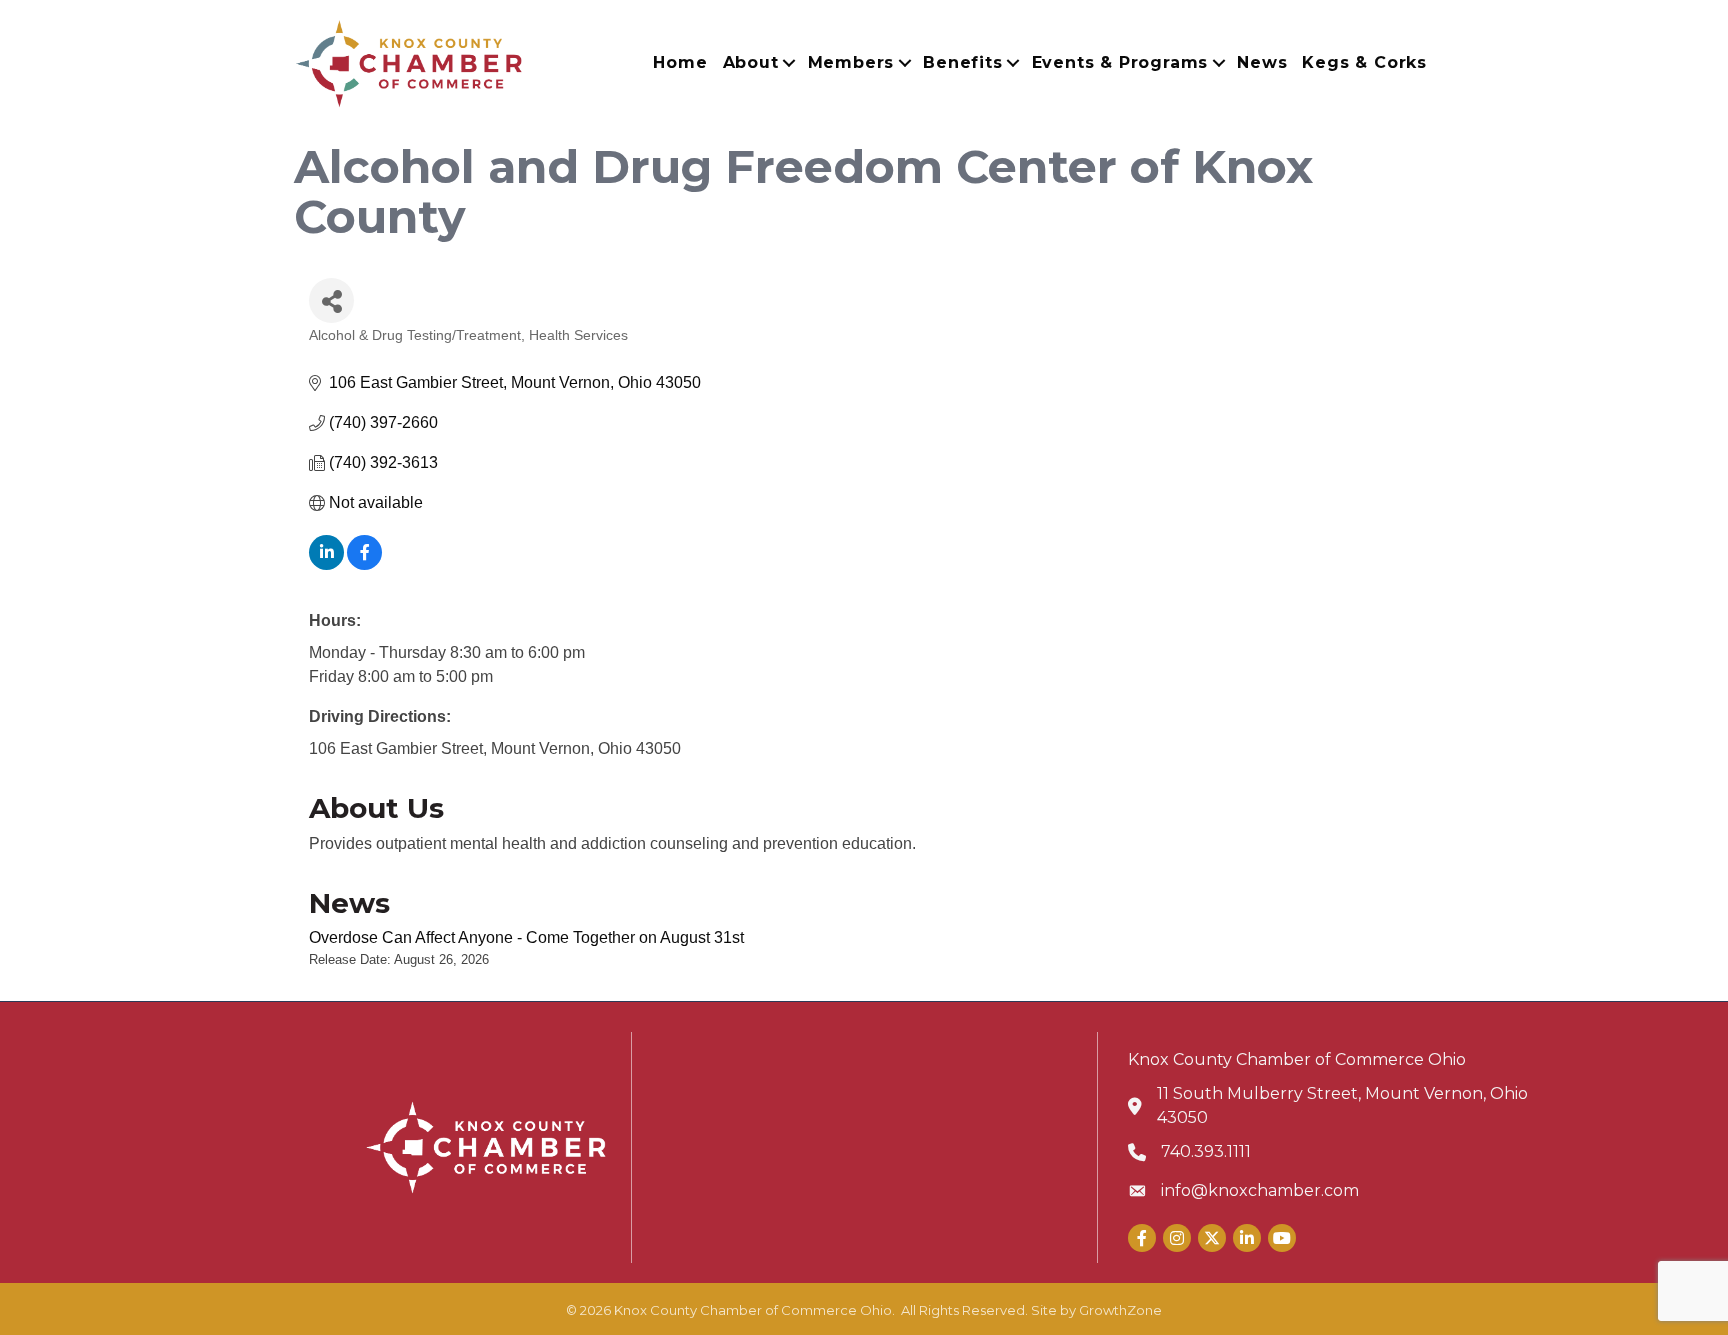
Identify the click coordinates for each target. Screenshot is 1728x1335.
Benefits (962, 62)
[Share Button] (331, 300)
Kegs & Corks (1364, 62)
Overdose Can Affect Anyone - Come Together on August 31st (526, 937)
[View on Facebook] (364, 564)
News (1262, 62)
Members (851, 62)
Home (680, 62)
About (751, 62)
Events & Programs (1120, 62)
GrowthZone (1120, 1310)
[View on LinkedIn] (326, 564)
